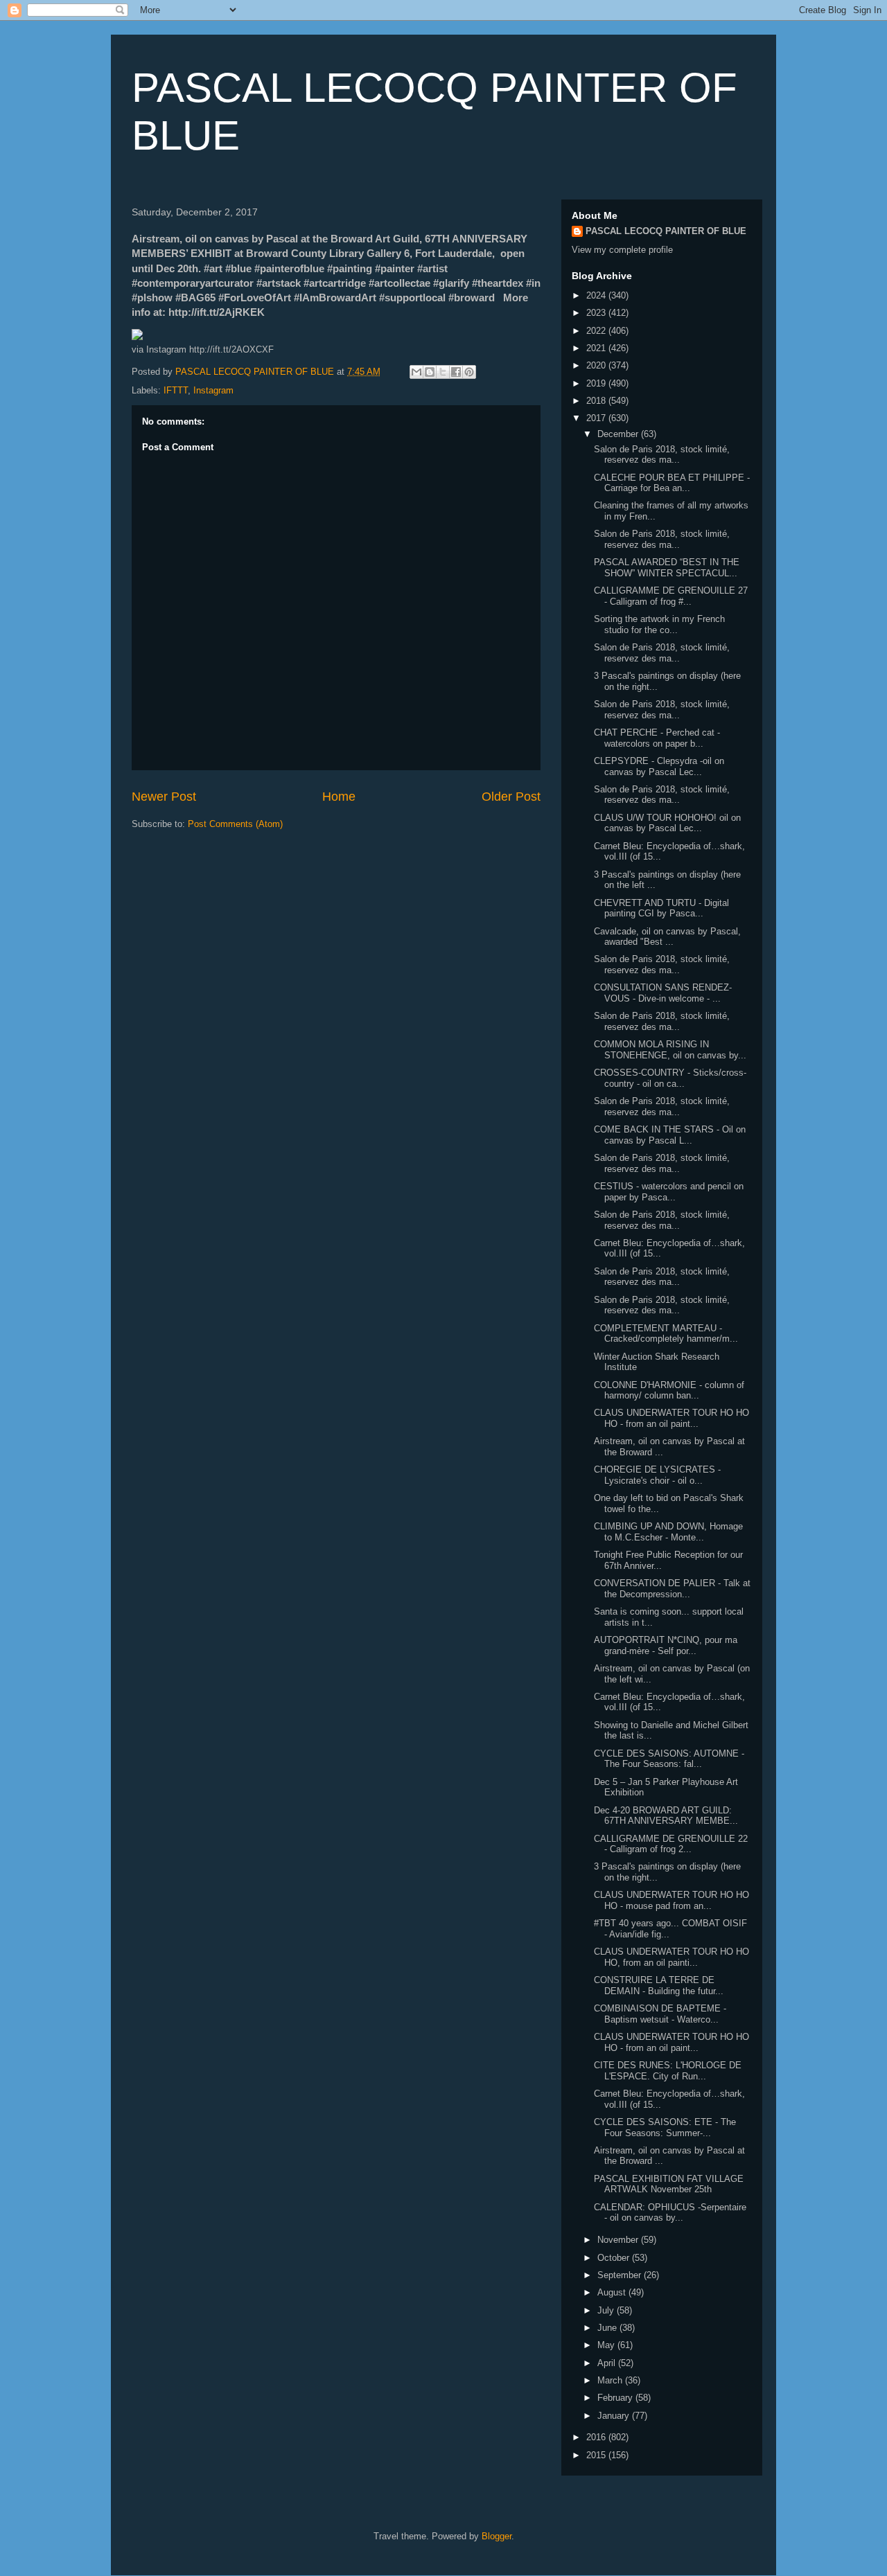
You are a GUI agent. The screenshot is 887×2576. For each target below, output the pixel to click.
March (611, 2380)
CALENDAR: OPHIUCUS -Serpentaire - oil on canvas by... (670, 2213)
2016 (597, 2437)
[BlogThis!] (430, 372)
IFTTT (176, 390)
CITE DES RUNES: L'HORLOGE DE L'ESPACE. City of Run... (668, 2071)
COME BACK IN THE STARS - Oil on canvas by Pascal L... (670, 1135)
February (616, 2398)
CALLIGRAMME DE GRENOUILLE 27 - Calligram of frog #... (671, 596)
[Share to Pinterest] (469, 372)
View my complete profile (622, 250)
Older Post (511, 797)
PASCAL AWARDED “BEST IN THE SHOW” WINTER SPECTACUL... (667, 568)
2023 (597, 313)
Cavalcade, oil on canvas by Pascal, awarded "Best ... (667, 937)
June (608, 2328)
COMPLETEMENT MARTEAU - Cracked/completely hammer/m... (666, 1334)
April (608, 2363)
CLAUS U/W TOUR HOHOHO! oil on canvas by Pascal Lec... (667, 823)
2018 (597, 401)
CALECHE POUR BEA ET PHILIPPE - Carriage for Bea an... (672, 483)
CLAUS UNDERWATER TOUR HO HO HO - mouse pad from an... (671, 1900)
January (615, 2416)
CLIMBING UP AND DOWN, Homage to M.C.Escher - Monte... (668, 1532)
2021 (597, 348)
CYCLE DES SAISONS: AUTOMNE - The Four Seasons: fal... (669, 1759)
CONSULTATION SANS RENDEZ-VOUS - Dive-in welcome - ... (663, 993)
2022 (597, 331)
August (613, 2292)
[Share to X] (443, 372)
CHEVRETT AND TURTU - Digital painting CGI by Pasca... (661, 908)
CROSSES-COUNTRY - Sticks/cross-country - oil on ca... (670, 1078)
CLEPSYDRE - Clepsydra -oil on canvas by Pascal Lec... (659, 766)
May (607, 2345)
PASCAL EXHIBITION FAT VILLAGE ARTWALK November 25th (669, 2184)
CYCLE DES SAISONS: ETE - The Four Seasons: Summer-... (665, 2128)
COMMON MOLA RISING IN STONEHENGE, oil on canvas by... (670, 1050)
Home (339, 797)
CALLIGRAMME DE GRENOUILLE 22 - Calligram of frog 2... (671, 1844)
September (621, 2275)
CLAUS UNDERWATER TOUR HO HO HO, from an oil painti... (671, 1957)
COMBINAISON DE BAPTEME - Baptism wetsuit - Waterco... (660, 2014)
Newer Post (164, 797)
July (607, 2310)
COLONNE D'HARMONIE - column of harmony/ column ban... (669, 1391)
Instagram (213, 390)
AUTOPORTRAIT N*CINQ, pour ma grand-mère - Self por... (666, 1645)
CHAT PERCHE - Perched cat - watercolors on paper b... (657, 738)
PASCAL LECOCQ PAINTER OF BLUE (666, 231)
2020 (597, 365)
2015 (597, 2455)
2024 (597, 295)
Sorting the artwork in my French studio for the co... (659, 624)
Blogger (497, 2536)
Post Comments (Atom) (235, 824)
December (619, 434)
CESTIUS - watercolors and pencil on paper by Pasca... (669, 1192)
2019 (597, 383)
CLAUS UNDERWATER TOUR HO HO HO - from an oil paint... (671, 1418)
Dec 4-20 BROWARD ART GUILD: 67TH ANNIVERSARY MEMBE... (666, 1816)
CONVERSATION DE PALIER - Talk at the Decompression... (672, 1589)
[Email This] (416, 372)
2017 (597, 418)
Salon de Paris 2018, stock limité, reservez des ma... (662, 455)
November (619, 2240)
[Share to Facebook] (456, 372)
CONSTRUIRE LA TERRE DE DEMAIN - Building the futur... (659, 1986)
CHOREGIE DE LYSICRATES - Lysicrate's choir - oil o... (657, 1475)
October (615, 2258)
